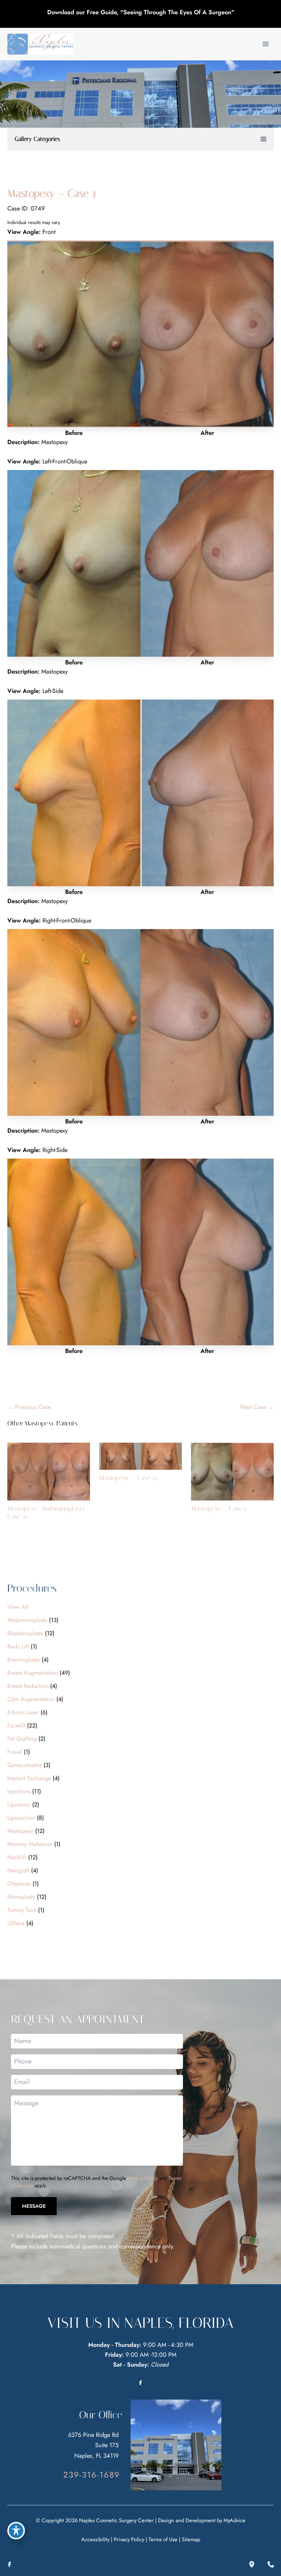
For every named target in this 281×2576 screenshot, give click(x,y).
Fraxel (15, 1752)
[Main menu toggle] (265, 44)
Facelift (16, 1725)
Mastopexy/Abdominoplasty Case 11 (46, 1513)
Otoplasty (19, 1884)
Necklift (17, 1857)
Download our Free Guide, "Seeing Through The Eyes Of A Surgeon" (141, 12)
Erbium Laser (23, 1712)
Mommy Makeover (30, 1844)
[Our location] (252, 2564)
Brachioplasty (24, 1660)
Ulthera (16, 1923)
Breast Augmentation (33, 1673)
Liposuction (21, 1818)
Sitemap (191, 2539)
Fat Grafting (22, 1739)
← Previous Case (29, 1407)
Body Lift (18, 1646)
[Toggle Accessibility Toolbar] (16, 2531)
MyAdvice (235, 2520)
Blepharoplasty (25, 1633)
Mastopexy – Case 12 (128, 1478)
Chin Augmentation (31, 1699)
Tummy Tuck (22, 1910)
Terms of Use (163, 2539)
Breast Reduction (28, 1686)
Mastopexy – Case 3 (52, 193)
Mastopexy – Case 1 (219, 1509)
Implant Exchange (29, 1778)
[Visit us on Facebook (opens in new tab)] (140, 2383)
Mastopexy (20, 1831)
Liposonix (19, 1805)
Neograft (18, 1870)
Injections (19, 1791)
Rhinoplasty (21, 1897)
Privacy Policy (143, 2178)
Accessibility (95, 2539)
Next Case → (257, 1407)
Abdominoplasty (27, 1620)
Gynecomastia (25, 1765)
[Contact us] (271, 2564)
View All (18, 1607)
